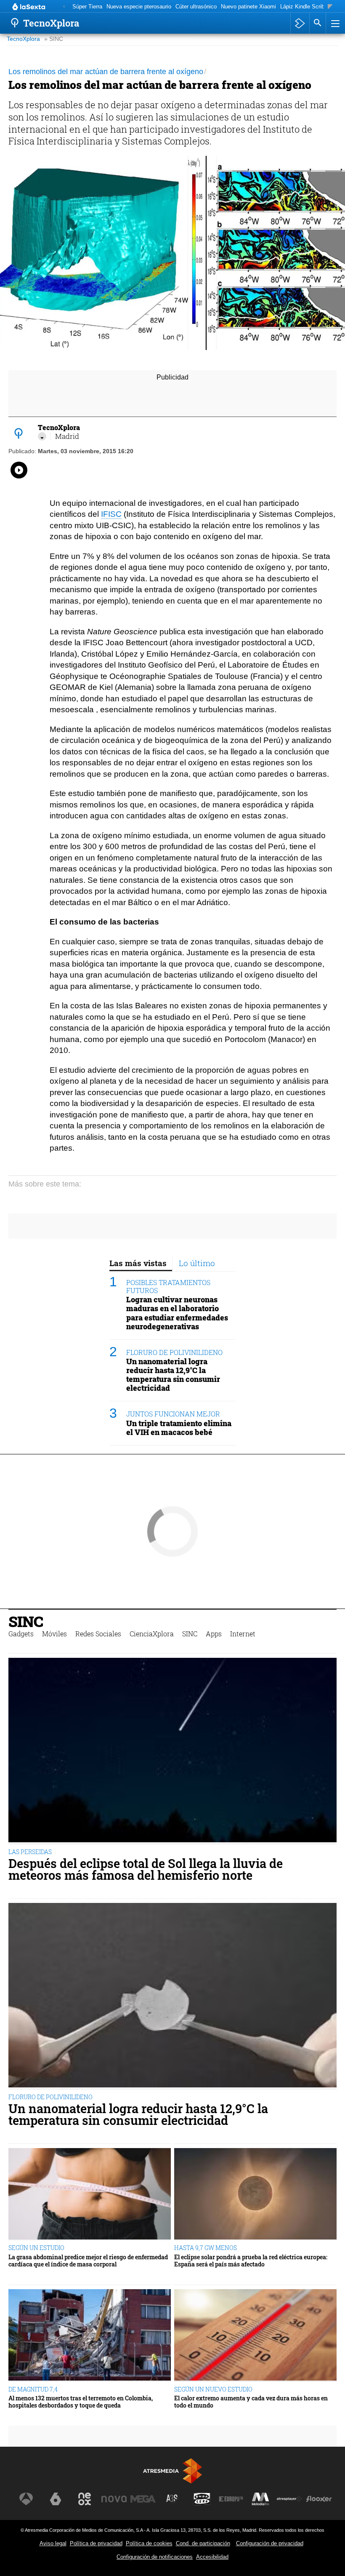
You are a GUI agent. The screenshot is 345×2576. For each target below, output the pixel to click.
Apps (214, 1634)
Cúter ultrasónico (196, 7)
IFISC (111, 514)
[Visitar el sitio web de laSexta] (56, 2499)
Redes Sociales (98, 1634)
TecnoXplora (23, 39)
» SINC (54, 39)
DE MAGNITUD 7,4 (33, 2389)
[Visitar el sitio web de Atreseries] (172, 2499)
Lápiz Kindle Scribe (304, 7)
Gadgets (21, 1634)
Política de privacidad (96, 2543)
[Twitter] (42, 436)
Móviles (54, 1634)
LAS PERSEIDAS (30, 1852)
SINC (26, 1621)
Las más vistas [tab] (138, 1263)
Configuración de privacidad (270, 2543)
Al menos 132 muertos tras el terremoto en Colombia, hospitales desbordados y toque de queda (81, 2402)
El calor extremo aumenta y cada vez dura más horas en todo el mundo (251, 2402)
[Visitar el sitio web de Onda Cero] (202, 2499)
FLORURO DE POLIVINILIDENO (174, 1352)
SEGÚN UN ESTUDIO (36, 2248)
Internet (243, 1634)
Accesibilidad (212, 2557)
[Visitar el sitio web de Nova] (114, 2499)
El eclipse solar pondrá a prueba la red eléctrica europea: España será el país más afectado (251, 2261)
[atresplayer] (300, 23)
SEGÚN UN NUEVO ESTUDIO (213, 2389)
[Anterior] (64, 7)
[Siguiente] (330, 7)
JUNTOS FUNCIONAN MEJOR (173, 1414)
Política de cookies (149, 2543)
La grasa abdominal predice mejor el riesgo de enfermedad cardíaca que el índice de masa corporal (88, 2261)
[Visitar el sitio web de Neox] (85, 2499)
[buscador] (318, 23)
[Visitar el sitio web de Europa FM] (231, 2499)
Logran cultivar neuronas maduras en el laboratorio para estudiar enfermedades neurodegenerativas (177, 1313)
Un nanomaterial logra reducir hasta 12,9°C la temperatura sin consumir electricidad (173, 1375)
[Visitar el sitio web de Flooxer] (319, 2499)
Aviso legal (53, 2543)
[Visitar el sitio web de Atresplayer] (289, 2499)
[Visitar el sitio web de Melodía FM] (260, 2499)
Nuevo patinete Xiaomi (248, 7)
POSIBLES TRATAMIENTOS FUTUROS (168, 1286)
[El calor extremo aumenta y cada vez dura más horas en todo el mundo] (255, 2335)
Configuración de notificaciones (155, 2557)
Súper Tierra (87, 7)
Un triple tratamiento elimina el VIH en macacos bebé (179, 1428)
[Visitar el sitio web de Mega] (143, 2499)
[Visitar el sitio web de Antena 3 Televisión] (26, 2499)
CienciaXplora (152, 1634)
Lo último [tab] (197, 1263)
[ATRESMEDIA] (172, 2471)
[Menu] (334, 23)
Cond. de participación (203, 2543)
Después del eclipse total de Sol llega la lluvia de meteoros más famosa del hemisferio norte (146, 1870)
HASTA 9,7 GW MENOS (206, 2248)
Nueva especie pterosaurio (139, 7)
